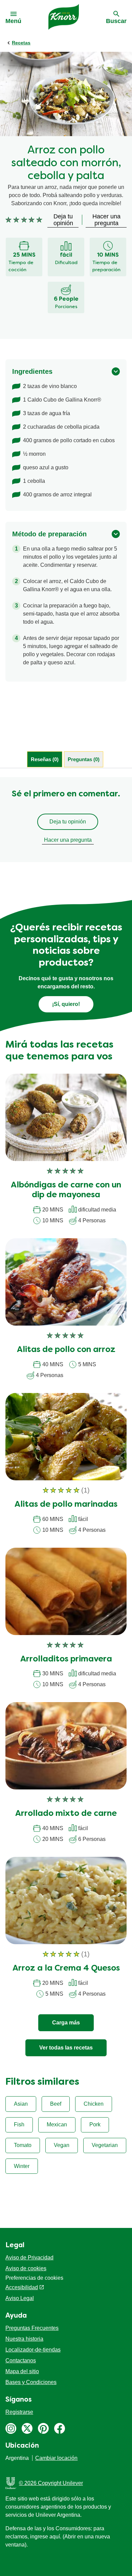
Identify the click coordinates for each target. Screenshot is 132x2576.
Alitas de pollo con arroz (66, 1350)
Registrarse (19, 2412)
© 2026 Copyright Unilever (51, 2483)
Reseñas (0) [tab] (45, 759)
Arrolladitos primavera (66, 1659)
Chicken (94, 2104)
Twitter (27, 2428)
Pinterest (43, 2428)
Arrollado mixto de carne (66, 1814)
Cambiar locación (56, 2458)
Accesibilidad (22, 2287)
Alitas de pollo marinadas (66, 1505)
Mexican (57, 2124)
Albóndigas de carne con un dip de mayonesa (66, 1190)
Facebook (60, 2428)
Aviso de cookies (26, 2268)
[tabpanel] (66, 819)
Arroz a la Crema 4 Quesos (66, 1969)
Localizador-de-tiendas (33, 2350)
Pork (95, 2124)
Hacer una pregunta (68, 840)
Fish (19, 2124)
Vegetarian (105, 2145)
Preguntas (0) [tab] (84, 759)
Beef (56, 2104)
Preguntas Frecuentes (32, 2328)
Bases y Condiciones (31, 2382)
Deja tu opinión (68, 822)
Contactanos (21, 2360)
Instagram (11, 2428)
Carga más (66, 2023)
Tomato (23, 2145)
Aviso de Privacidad (29, 2258)
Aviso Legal (20, 2298)
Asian (21, 2104)
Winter (22, 2166)
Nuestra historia (24, 2339)
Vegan (62, 2145)
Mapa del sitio (22, 2371)
